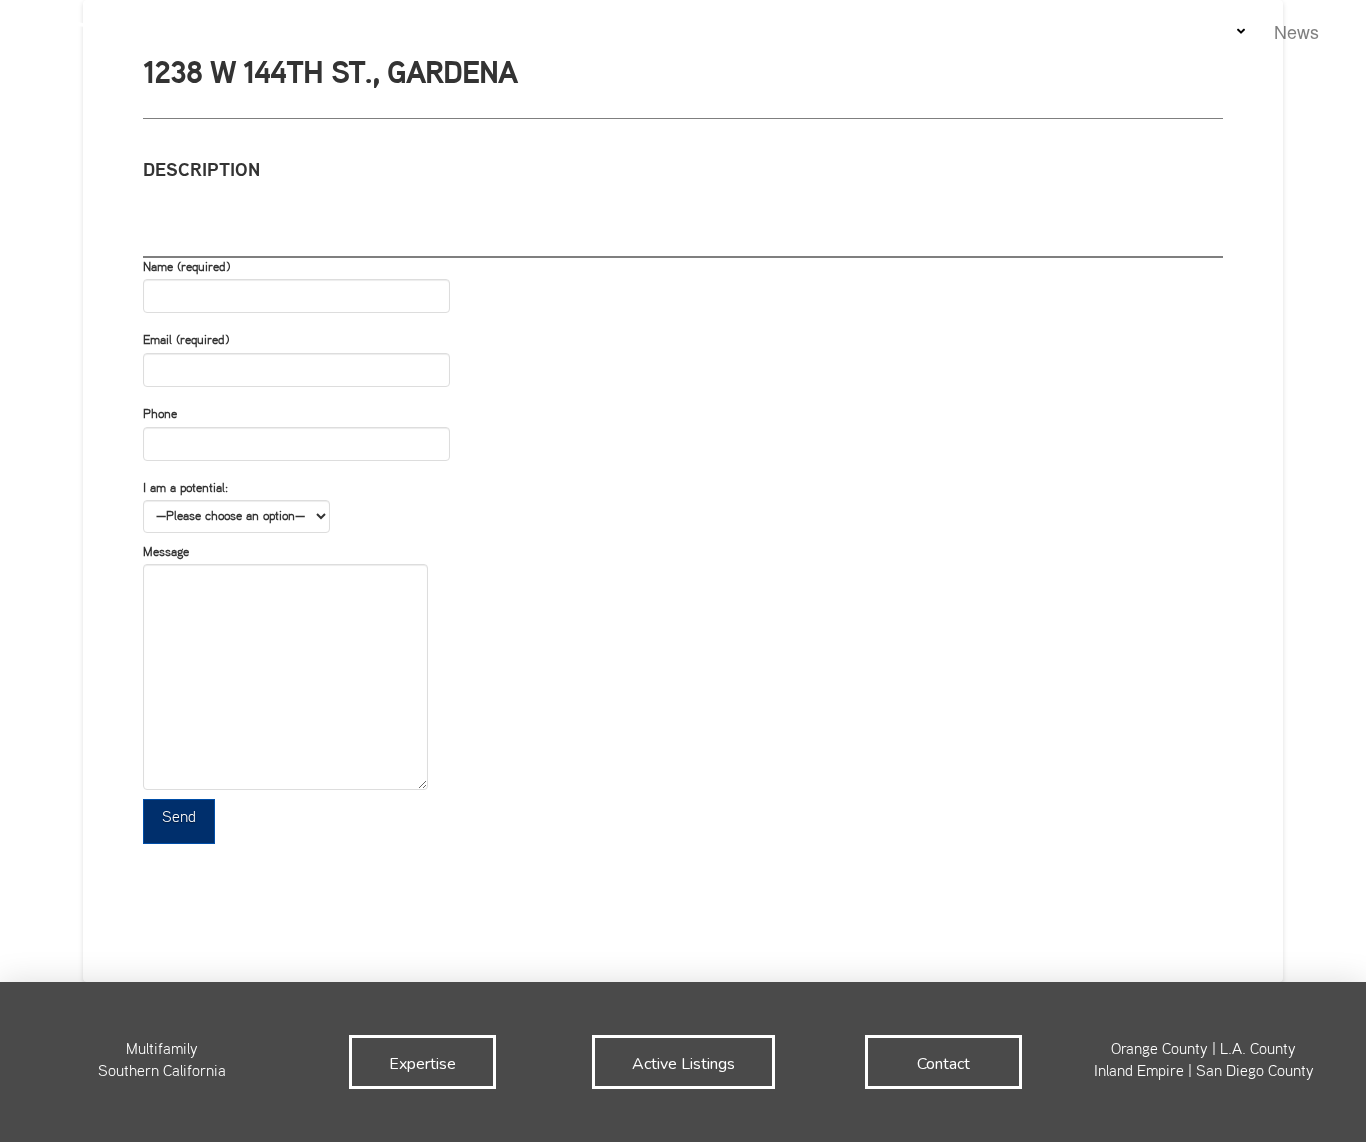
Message (166, 553)
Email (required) (186, 341)
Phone (160, 415)
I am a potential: (185, 489)
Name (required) (186, 268)
